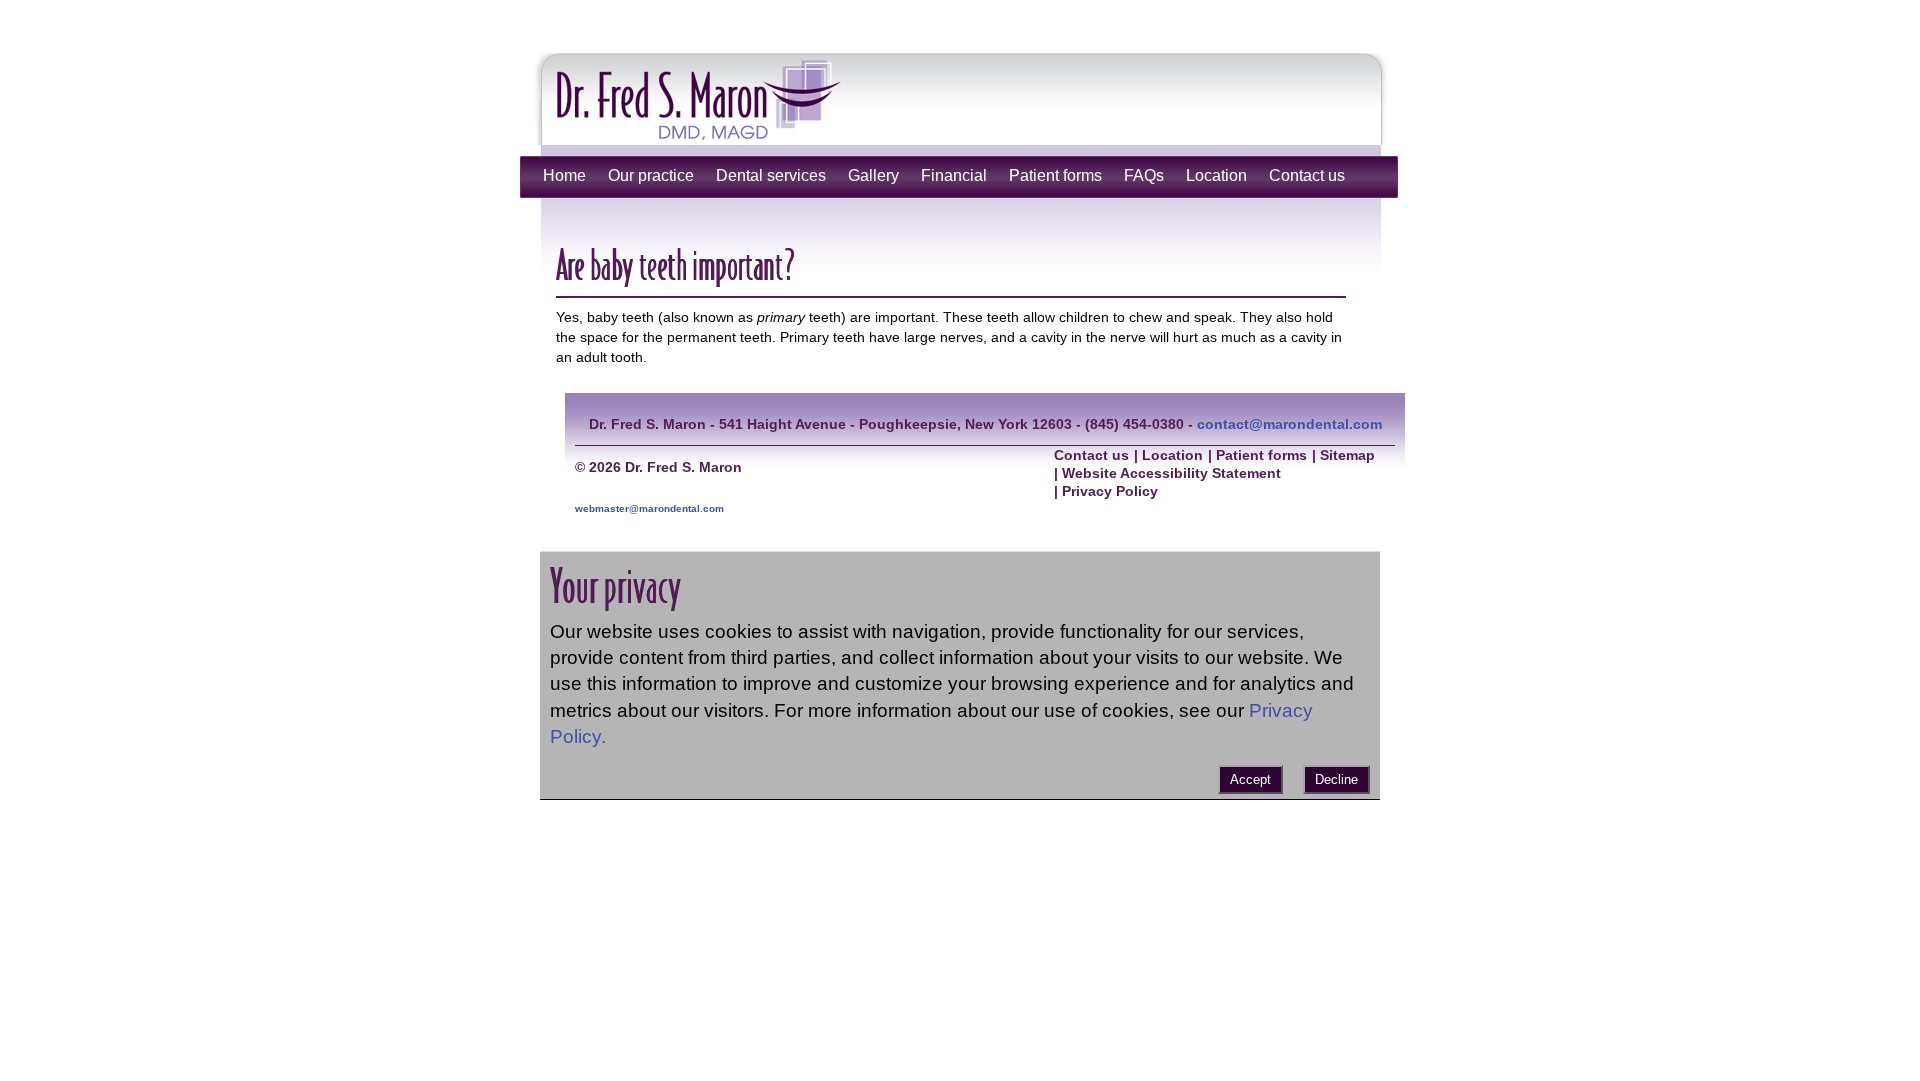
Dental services (771, 175)
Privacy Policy (1110, 491)
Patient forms (1055, 175)
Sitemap (1347, 455)
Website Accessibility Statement (1171, 473)
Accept (1250, 779)
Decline (1336, 779)
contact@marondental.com (1289, 424)
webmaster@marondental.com (649, 508)
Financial (954, 175)
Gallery (873, 175)
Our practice (651, 175)
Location (1216, 175)
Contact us (1307, 175)
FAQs (1144, 175)
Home (564, 175)
